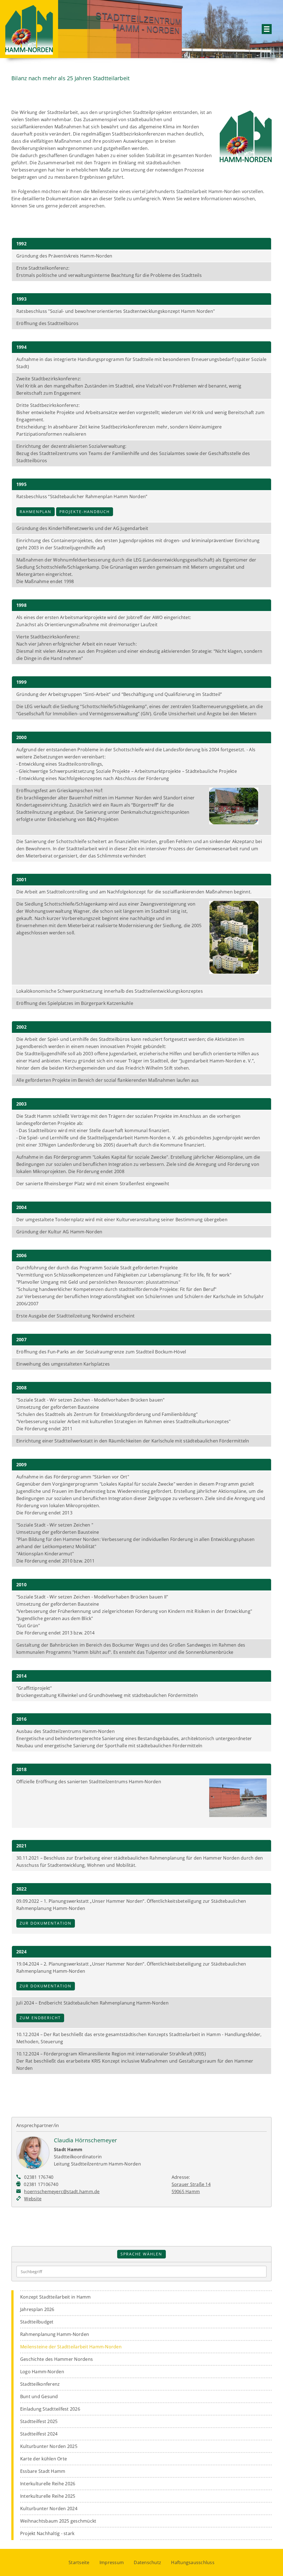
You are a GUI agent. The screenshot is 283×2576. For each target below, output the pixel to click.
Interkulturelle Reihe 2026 (48, 2484)
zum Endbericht (40, 2018)
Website (33, 2199)
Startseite (79, 2562)
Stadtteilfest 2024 (39, 2434)
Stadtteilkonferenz (40, 2384)
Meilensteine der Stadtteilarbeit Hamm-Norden (71, 2347)
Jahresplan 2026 (37, 2309)
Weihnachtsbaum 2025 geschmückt (58, 2521)
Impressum (112, 2562)
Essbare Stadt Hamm (43, 2471)
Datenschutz (147, 2562)
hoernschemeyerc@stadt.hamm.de (62, 2192)
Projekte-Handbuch (85, 512)
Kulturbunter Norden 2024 (49, 2509)
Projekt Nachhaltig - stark (47, 2533)
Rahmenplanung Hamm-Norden (55, 2334)
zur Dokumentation (46, 1923)
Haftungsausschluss (193, 2562)
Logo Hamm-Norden (42, 2372)
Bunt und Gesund (39, 2396)
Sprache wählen (141, 2254)
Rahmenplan (36, 512)
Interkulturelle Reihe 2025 (48, 2496)
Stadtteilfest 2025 (39, 2421)
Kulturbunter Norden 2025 (49, 2446)
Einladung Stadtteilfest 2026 (50, 2409)
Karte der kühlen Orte (44, 2459)
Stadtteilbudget (37, 2322)
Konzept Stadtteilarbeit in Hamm (56, 2297)
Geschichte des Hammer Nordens (57, 2359)
